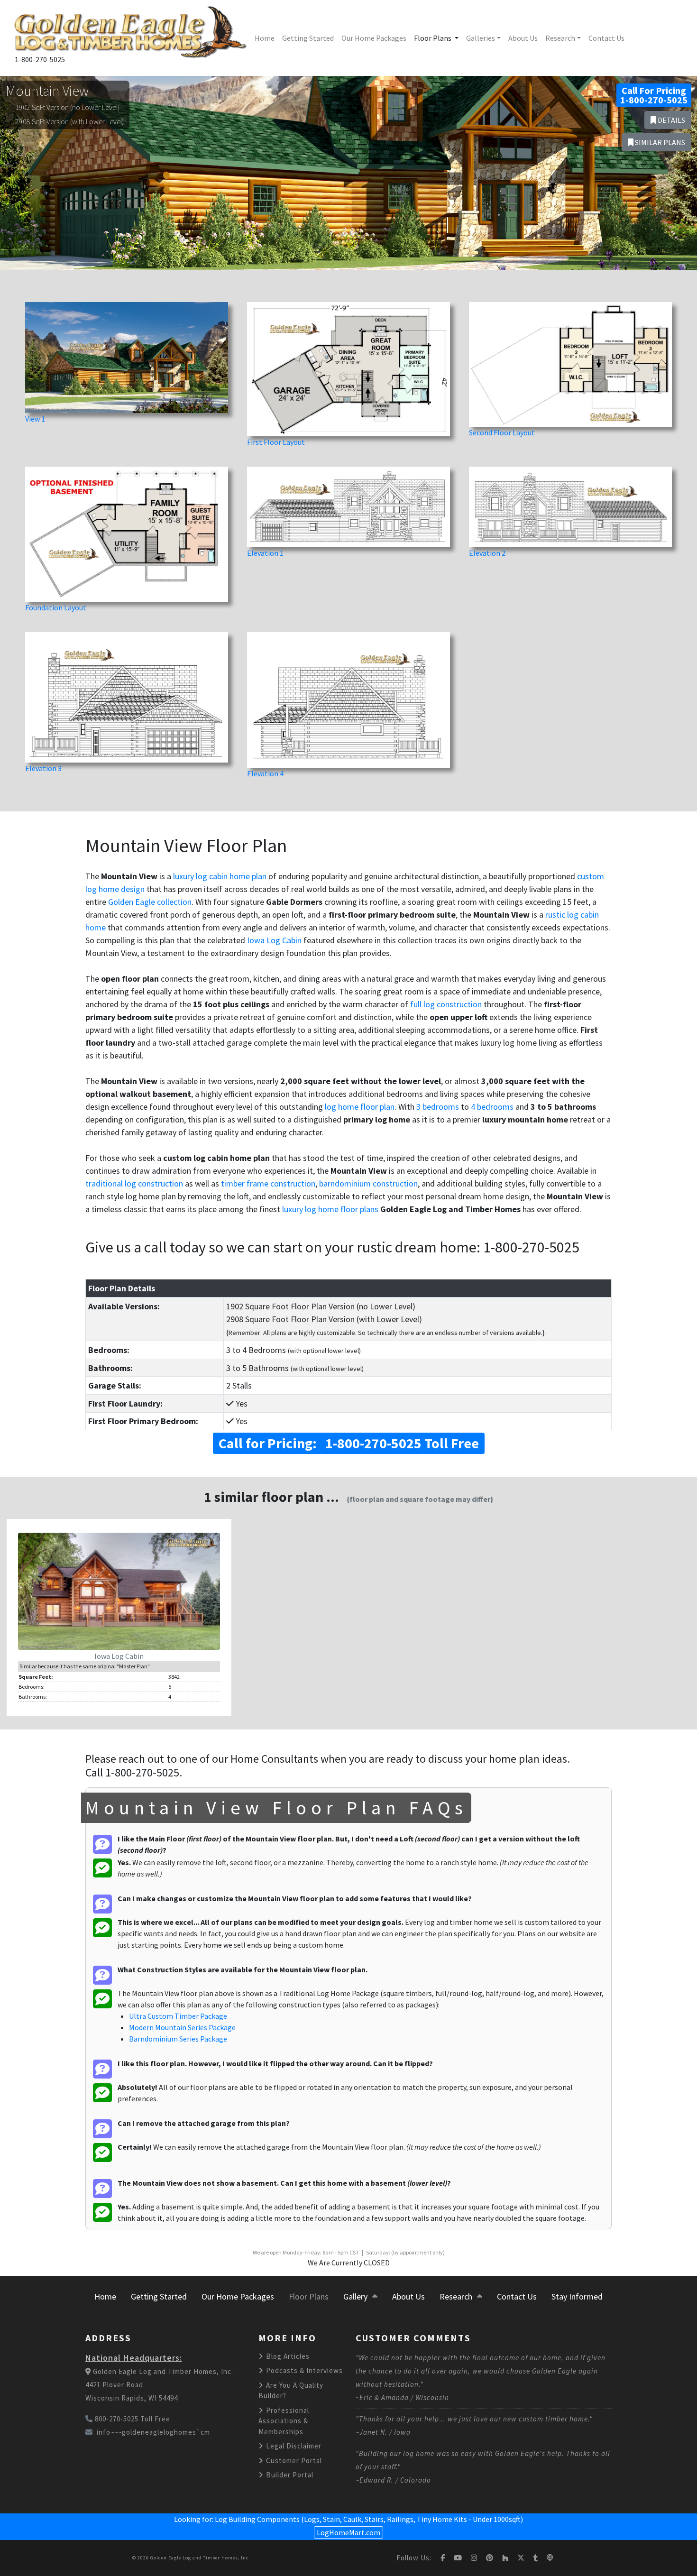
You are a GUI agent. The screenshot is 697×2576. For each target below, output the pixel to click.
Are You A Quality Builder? (291, 2391)
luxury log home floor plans (330, 1209)
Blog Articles (287, 2356)
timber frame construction (268, 1183)
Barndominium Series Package (178, 2039)
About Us (523, 38)
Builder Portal (289, 2475)
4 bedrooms (492, 1107)
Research (560, 38)
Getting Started (308, 38)
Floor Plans (433, 38)
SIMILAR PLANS (659, 142)
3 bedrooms (438, 1107)
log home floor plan (360, 1107)
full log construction (446, 1004)
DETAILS (671, 120)
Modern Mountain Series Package (182, 2027)
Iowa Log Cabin (274, 940)
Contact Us (606, 38)
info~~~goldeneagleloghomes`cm (153, 2432)
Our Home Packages (374, 38)
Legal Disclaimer (293, 2446)
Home (265, 38)
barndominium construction (368, 1183)
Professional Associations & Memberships (284, 2421)
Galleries (481, 38)
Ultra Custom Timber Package (178, 2016)
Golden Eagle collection (150, 902)
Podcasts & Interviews (303, 2370)
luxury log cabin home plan (220, 876)
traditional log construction (134, 1183)
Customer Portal (293, 2461)
